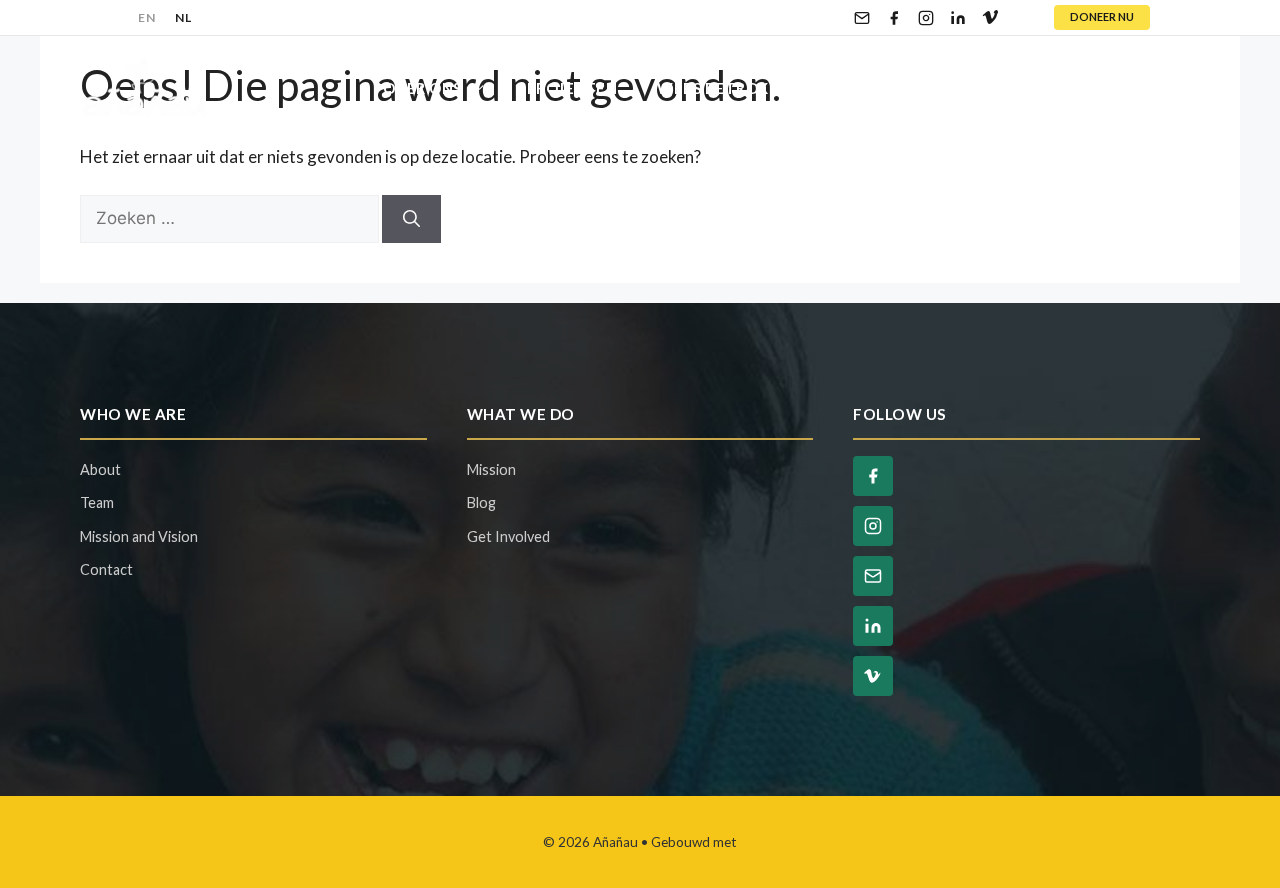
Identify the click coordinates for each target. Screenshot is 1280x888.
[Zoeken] (411, 219)
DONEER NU (1102, 16)
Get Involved (508, 536)
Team (97, 502)
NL (183, 17)
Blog (1040, 88)
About (100, 469)
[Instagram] (926, 18)
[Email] (862, 18)
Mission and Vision (139, 536)
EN (146, 17)
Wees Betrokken (728, 88)
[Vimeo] (990, 18)
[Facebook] (894, 18)
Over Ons (422, 88)
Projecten (572, 88)
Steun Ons (909, 88)
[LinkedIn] (958, 18)
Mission (491, 469)
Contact (1141, 88)
